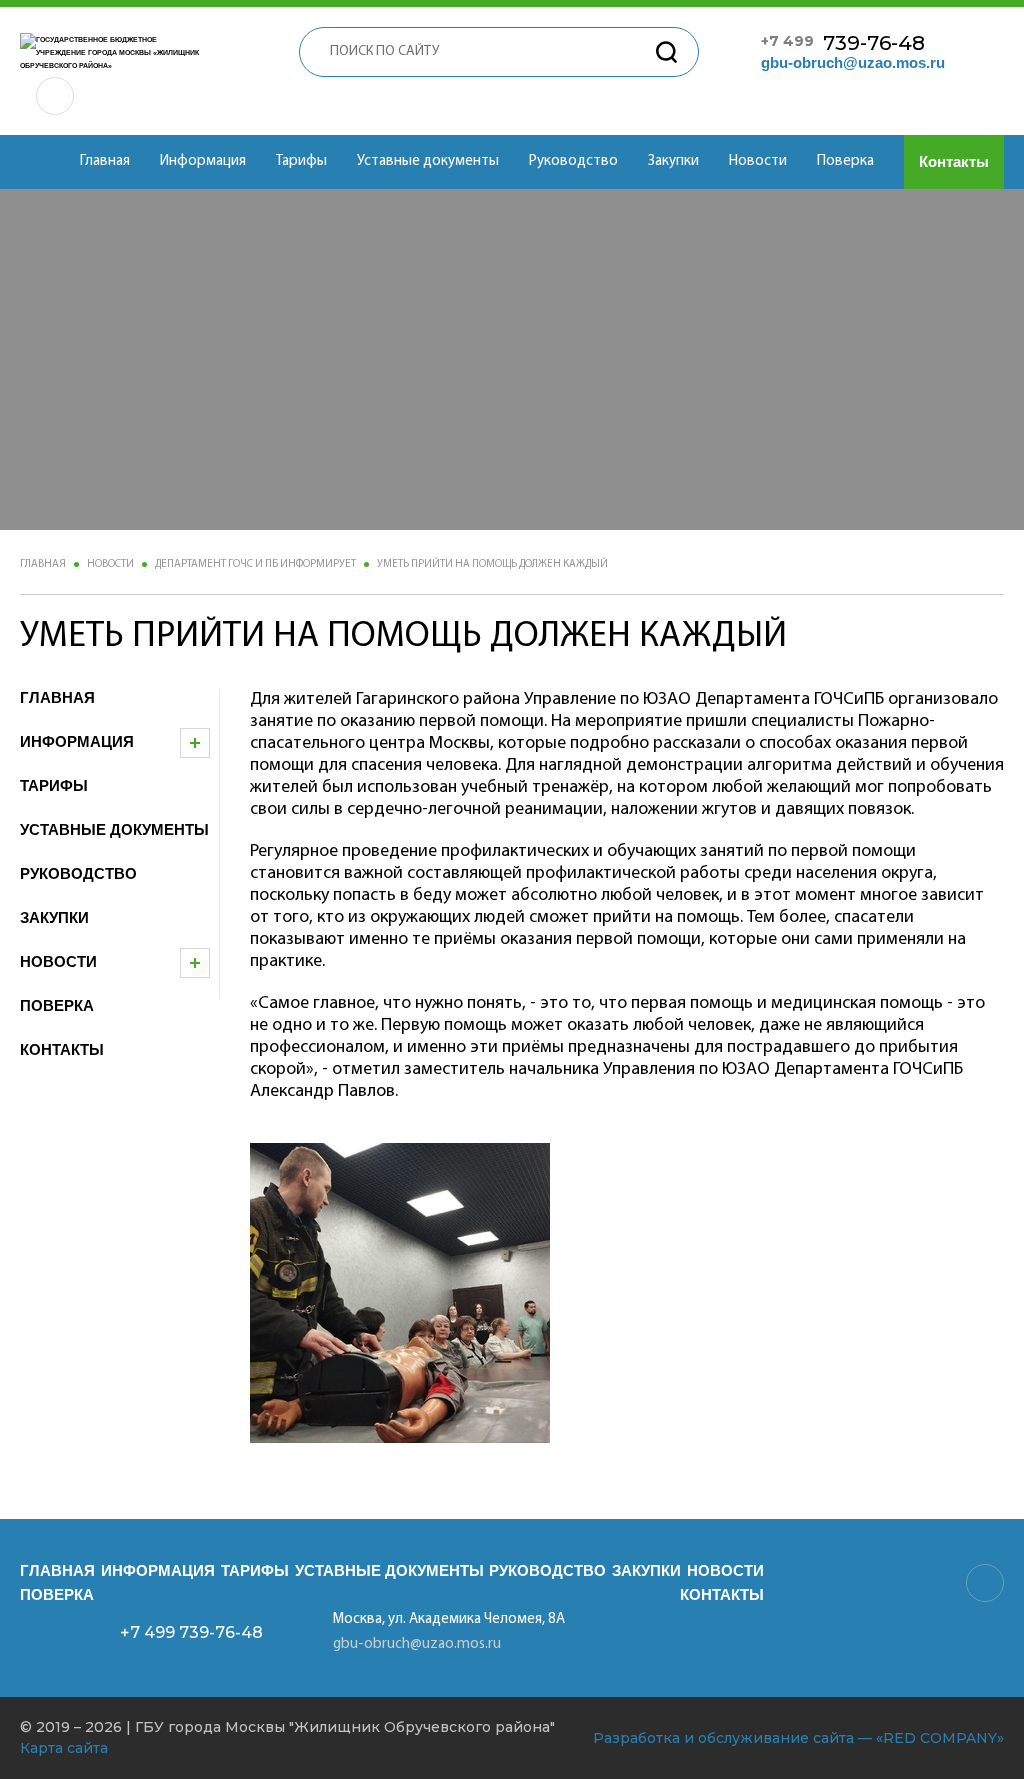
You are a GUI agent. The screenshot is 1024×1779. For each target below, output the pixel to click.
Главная (105, 161)
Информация (203, 161)
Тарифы (301, 161)
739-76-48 (843, 43)
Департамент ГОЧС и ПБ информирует (255, 564)
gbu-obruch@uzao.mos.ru (853, 62)
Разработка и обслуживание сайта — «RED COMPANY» (798, 1738)
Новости (758, 161)
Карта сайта (64, 1748)
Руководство (573, 161)
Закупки (673, 161)
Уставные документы (428, 161)
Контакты (954, 161)
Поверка (845, 161)
